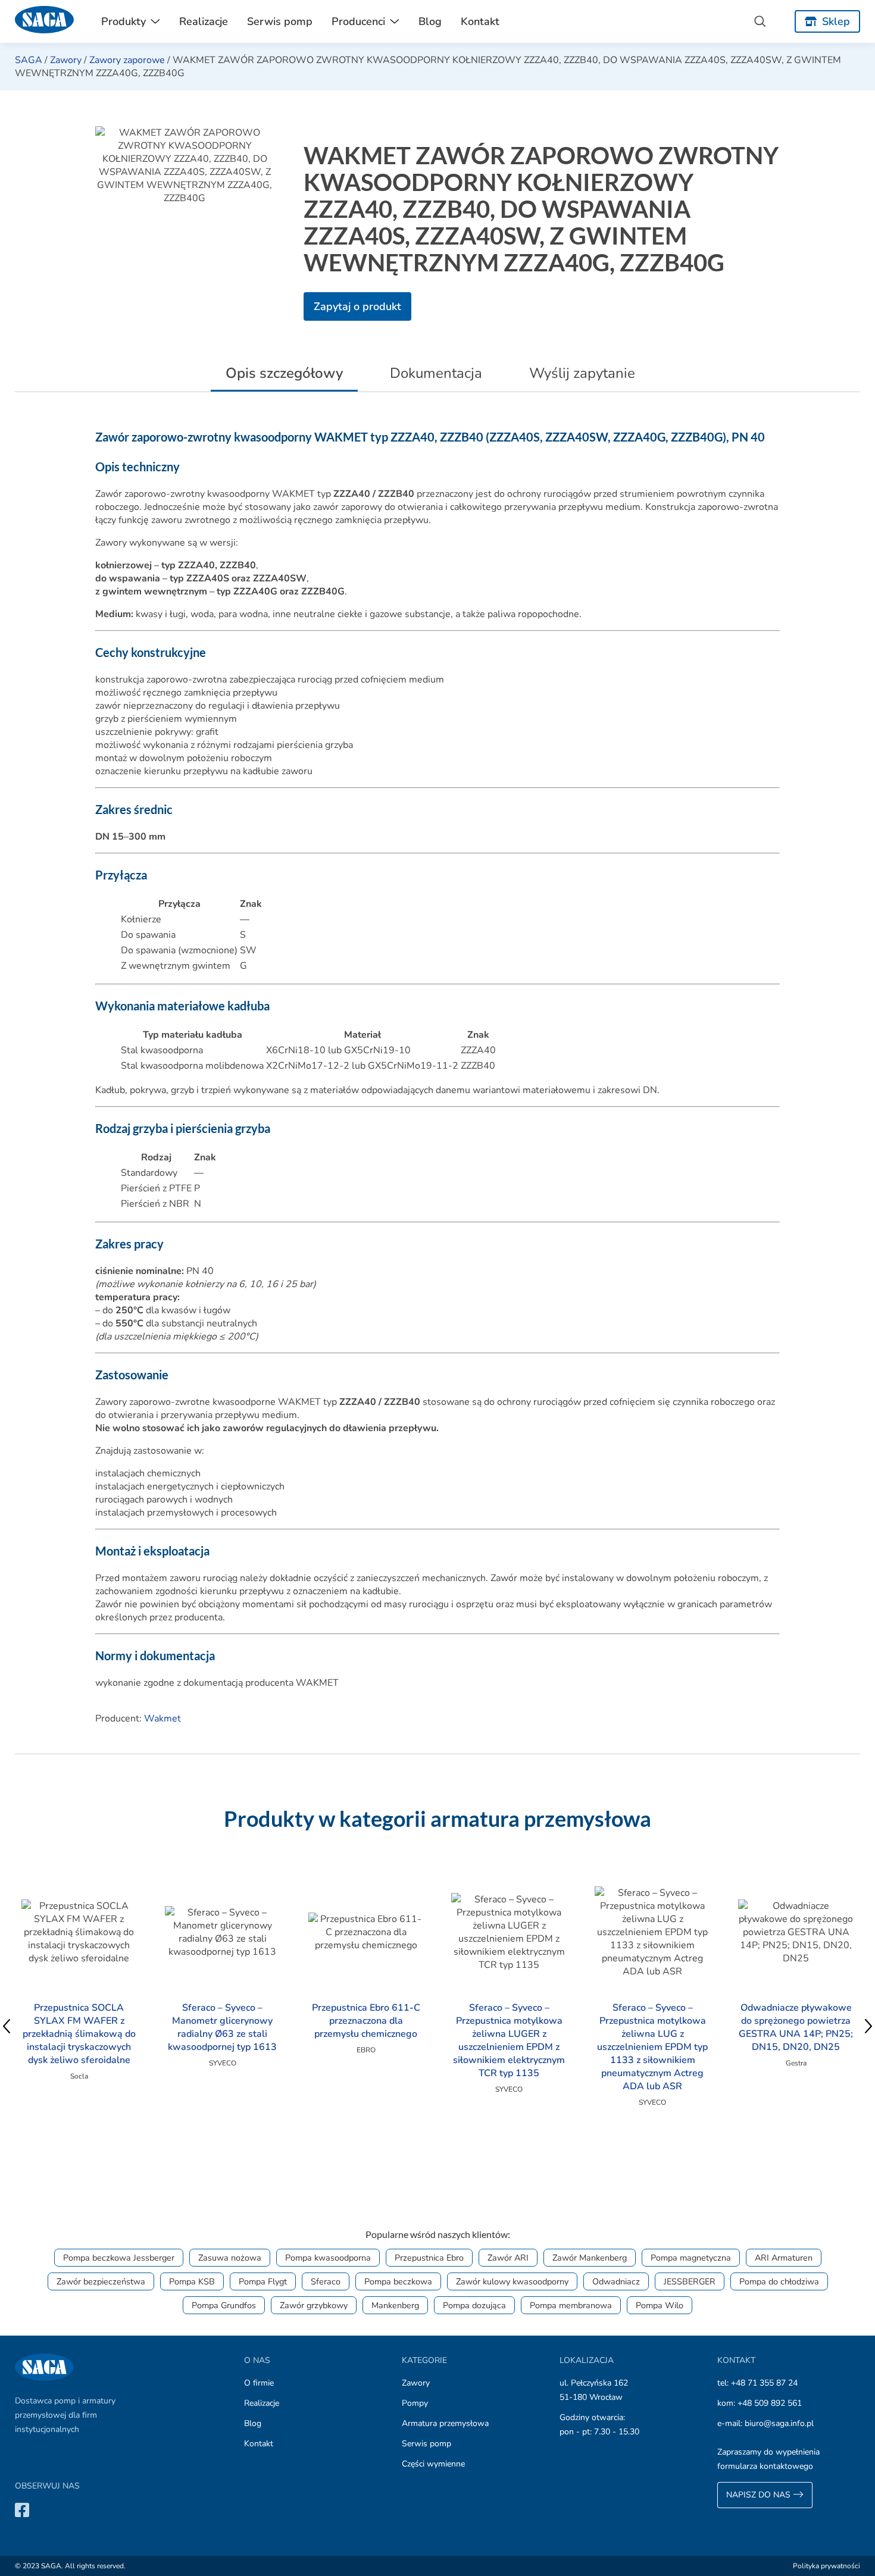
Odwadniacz (616, 2281)
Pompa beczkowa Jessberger (119, 2258)
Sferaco (326, 2281)
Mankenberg (395, 2305)
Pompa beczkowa (398, 2281)
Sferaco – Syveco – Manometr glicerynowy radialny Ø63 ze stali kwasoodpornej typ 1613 (222, 2027)
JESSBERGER (690, 2281)
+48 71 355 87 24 (764, 2383)
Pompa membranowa (571, 2305)
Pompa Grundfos (224, 2305)
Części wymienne (433, 2464)
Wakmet (162, 1719)
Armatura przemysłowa (445, 2423)
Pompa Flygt (263, 2281)
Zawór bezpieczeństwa (101, 2281)
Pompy (415, 2403)
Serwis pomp (280, 21)
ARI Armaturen (784, 2258)
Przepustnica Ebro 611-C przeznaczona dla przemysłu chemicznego (366, 2021)
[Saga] (45, 21)
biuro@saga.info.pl (779, 2423)
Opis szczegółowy (284, 373)
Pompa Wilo (660, 2305)
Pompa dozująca (474, 2305)
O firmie (259, 2383)
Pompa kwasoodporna (328, 2258)
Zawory (66, 60)
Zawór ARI (508, 2258)
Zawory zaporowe (127, 60)
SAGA (29, 60)
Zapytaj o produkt (357, 306)
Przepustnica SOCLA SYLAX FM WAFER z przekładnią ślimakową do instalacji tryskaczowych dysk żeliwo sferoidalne (79, 2034)
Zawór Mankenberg (590, 2258)
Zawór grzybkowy (314, 2305)
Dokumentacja (436, 373)
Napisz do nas (760, 2495)
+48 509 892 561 (770, 2403)
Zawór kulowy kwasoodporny (512, 2281)
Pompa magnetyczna (691, 2258)
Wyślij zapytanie (582, 373)
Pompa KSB (192, 2281)
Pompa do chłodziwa (779, 2281)
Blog (430, 21)
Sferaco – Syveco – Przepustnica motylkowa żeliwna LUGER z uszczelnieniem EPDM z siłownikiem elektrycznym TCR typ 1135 (509, 2040)
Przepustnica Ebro (429, 2258)
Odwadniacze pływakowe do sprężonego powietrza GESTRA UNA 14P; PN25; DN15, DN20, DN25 (796, 2027)
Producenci (358, 21)
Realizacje (204, 21)
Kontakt (480, 21)
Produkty (124, 21)
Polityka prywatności (826, 2566)
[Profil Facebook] (22, 2510)
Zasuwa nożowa (230, 2258)
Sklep (836, 21)
